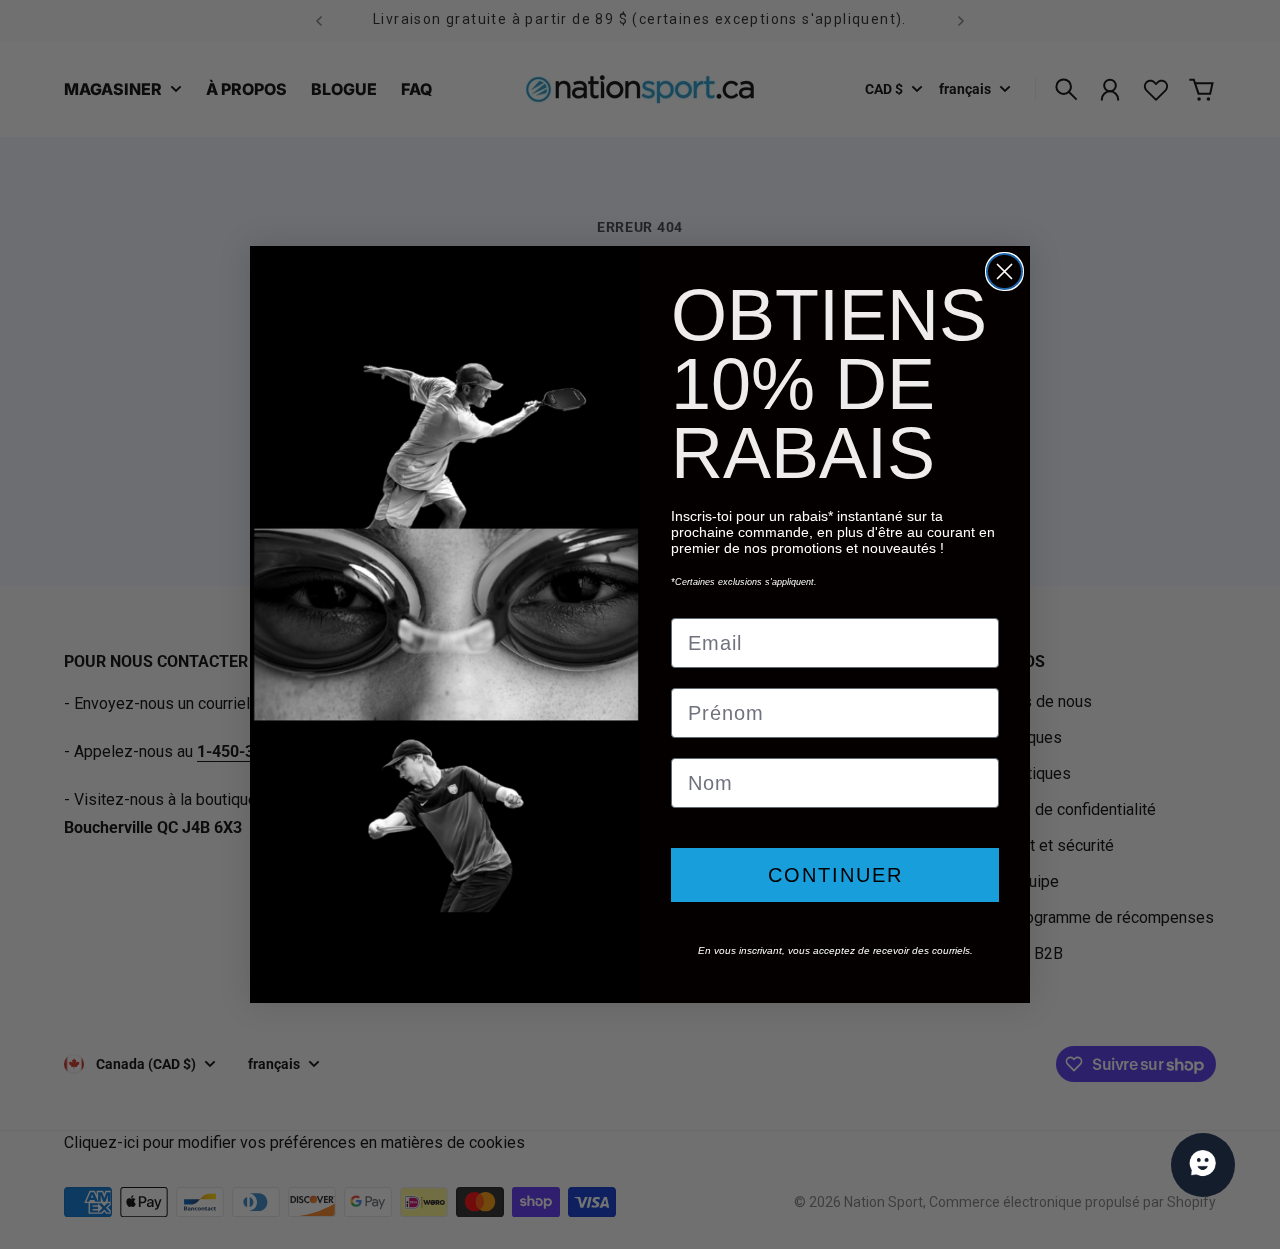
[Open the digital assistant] (1203, 1165)
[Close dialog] (1004, 271)
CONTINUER (835, 875)
